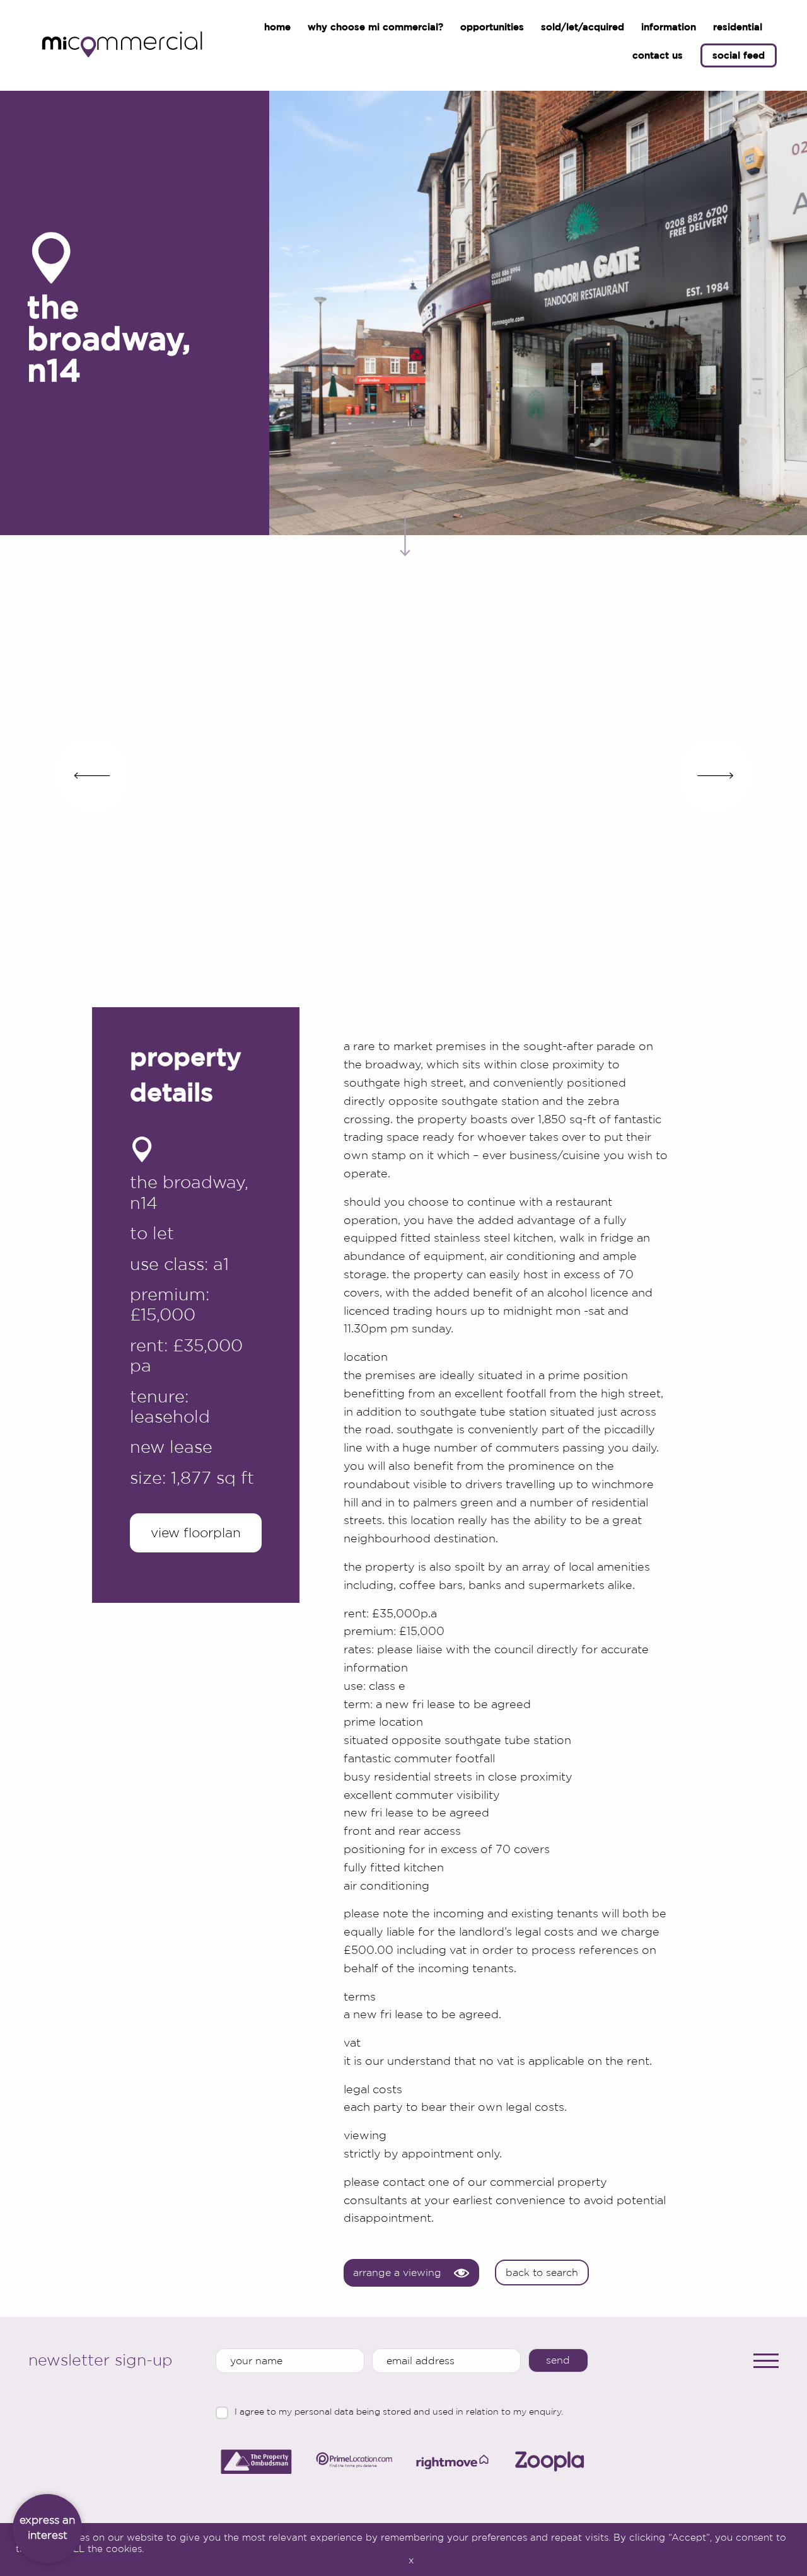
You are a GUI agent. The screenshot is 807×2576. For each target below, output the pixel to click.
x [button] (411, 2560)
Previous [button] (92, 775)
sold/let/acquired (583, 27)
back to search (542, 2273)
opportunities (492, 27)
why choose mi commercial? (375, 27)
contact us (658, 55)
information (669, 27)
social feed (739, 55)
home (277, 27)
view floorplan (196, 1533)
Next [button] (715, 775)
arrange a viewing (397, 2273)
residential (738, 27)
